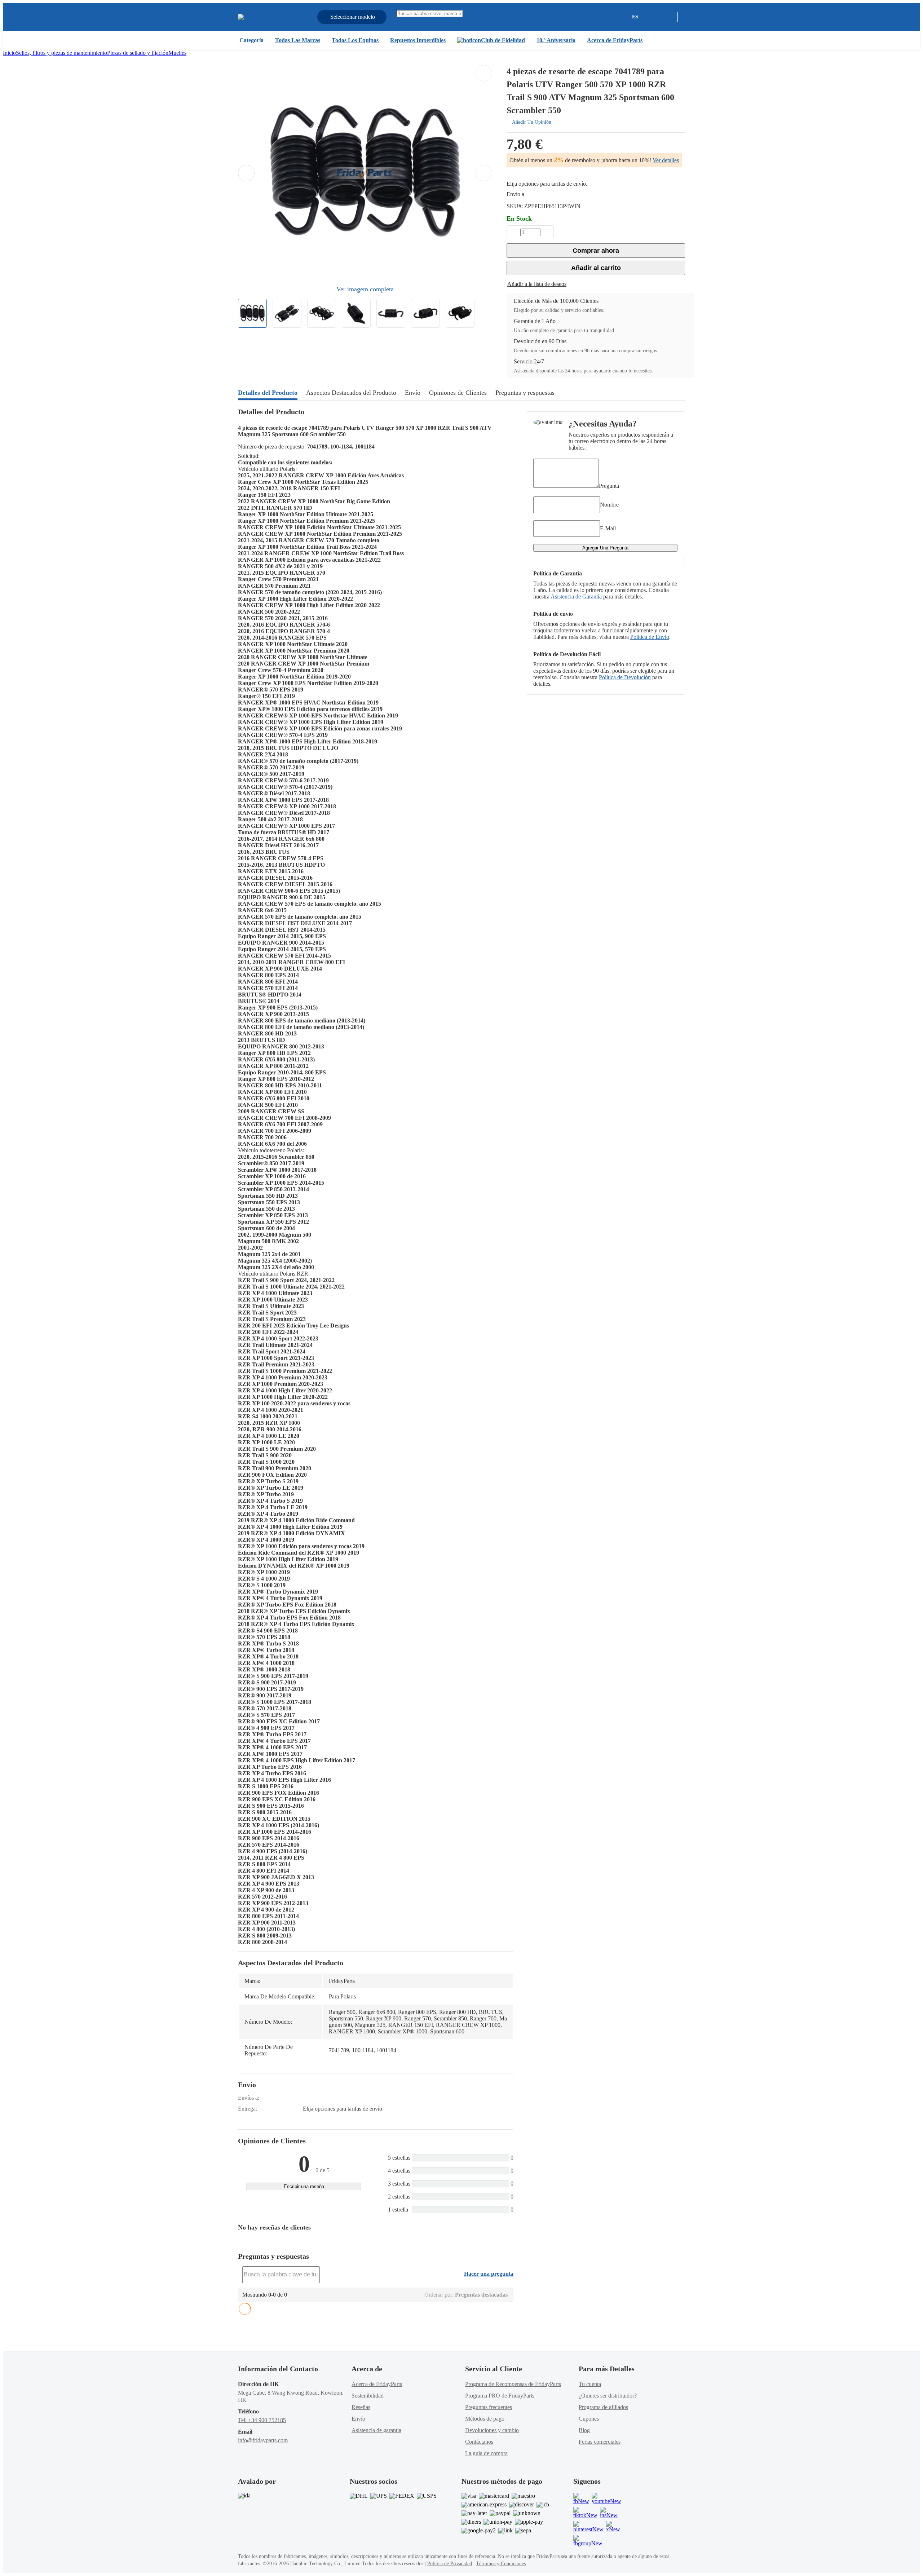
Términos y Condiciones (501, 2564)
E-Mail (608, 528)
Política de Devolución (625, 677)
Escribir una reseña (304, 2186)
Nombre (609, 505)
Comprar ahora (596, 251)
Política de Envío (650, 637)
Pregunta (609, 486)
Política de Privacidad (450, 2564)
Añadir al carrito (596, 268)
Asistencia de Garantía (576, 596)
